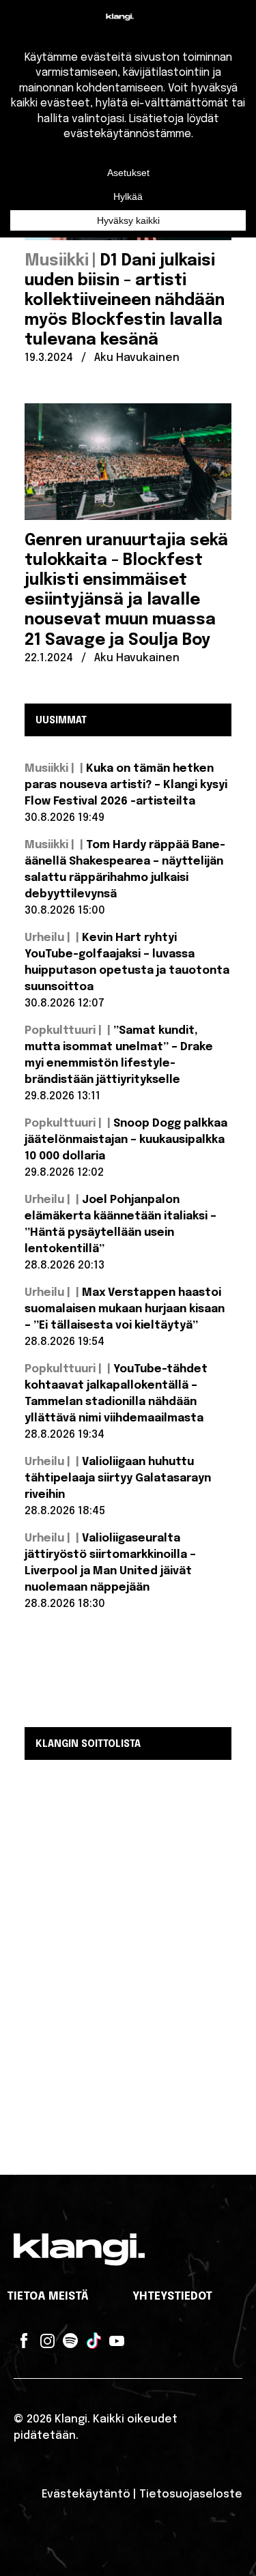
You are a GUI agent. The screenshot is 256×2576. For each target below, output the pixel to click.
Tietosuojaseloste (191, 2494)
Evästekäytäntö (86, 2494)
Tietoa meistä (48, 2297)
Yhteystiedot (172, 2297)
